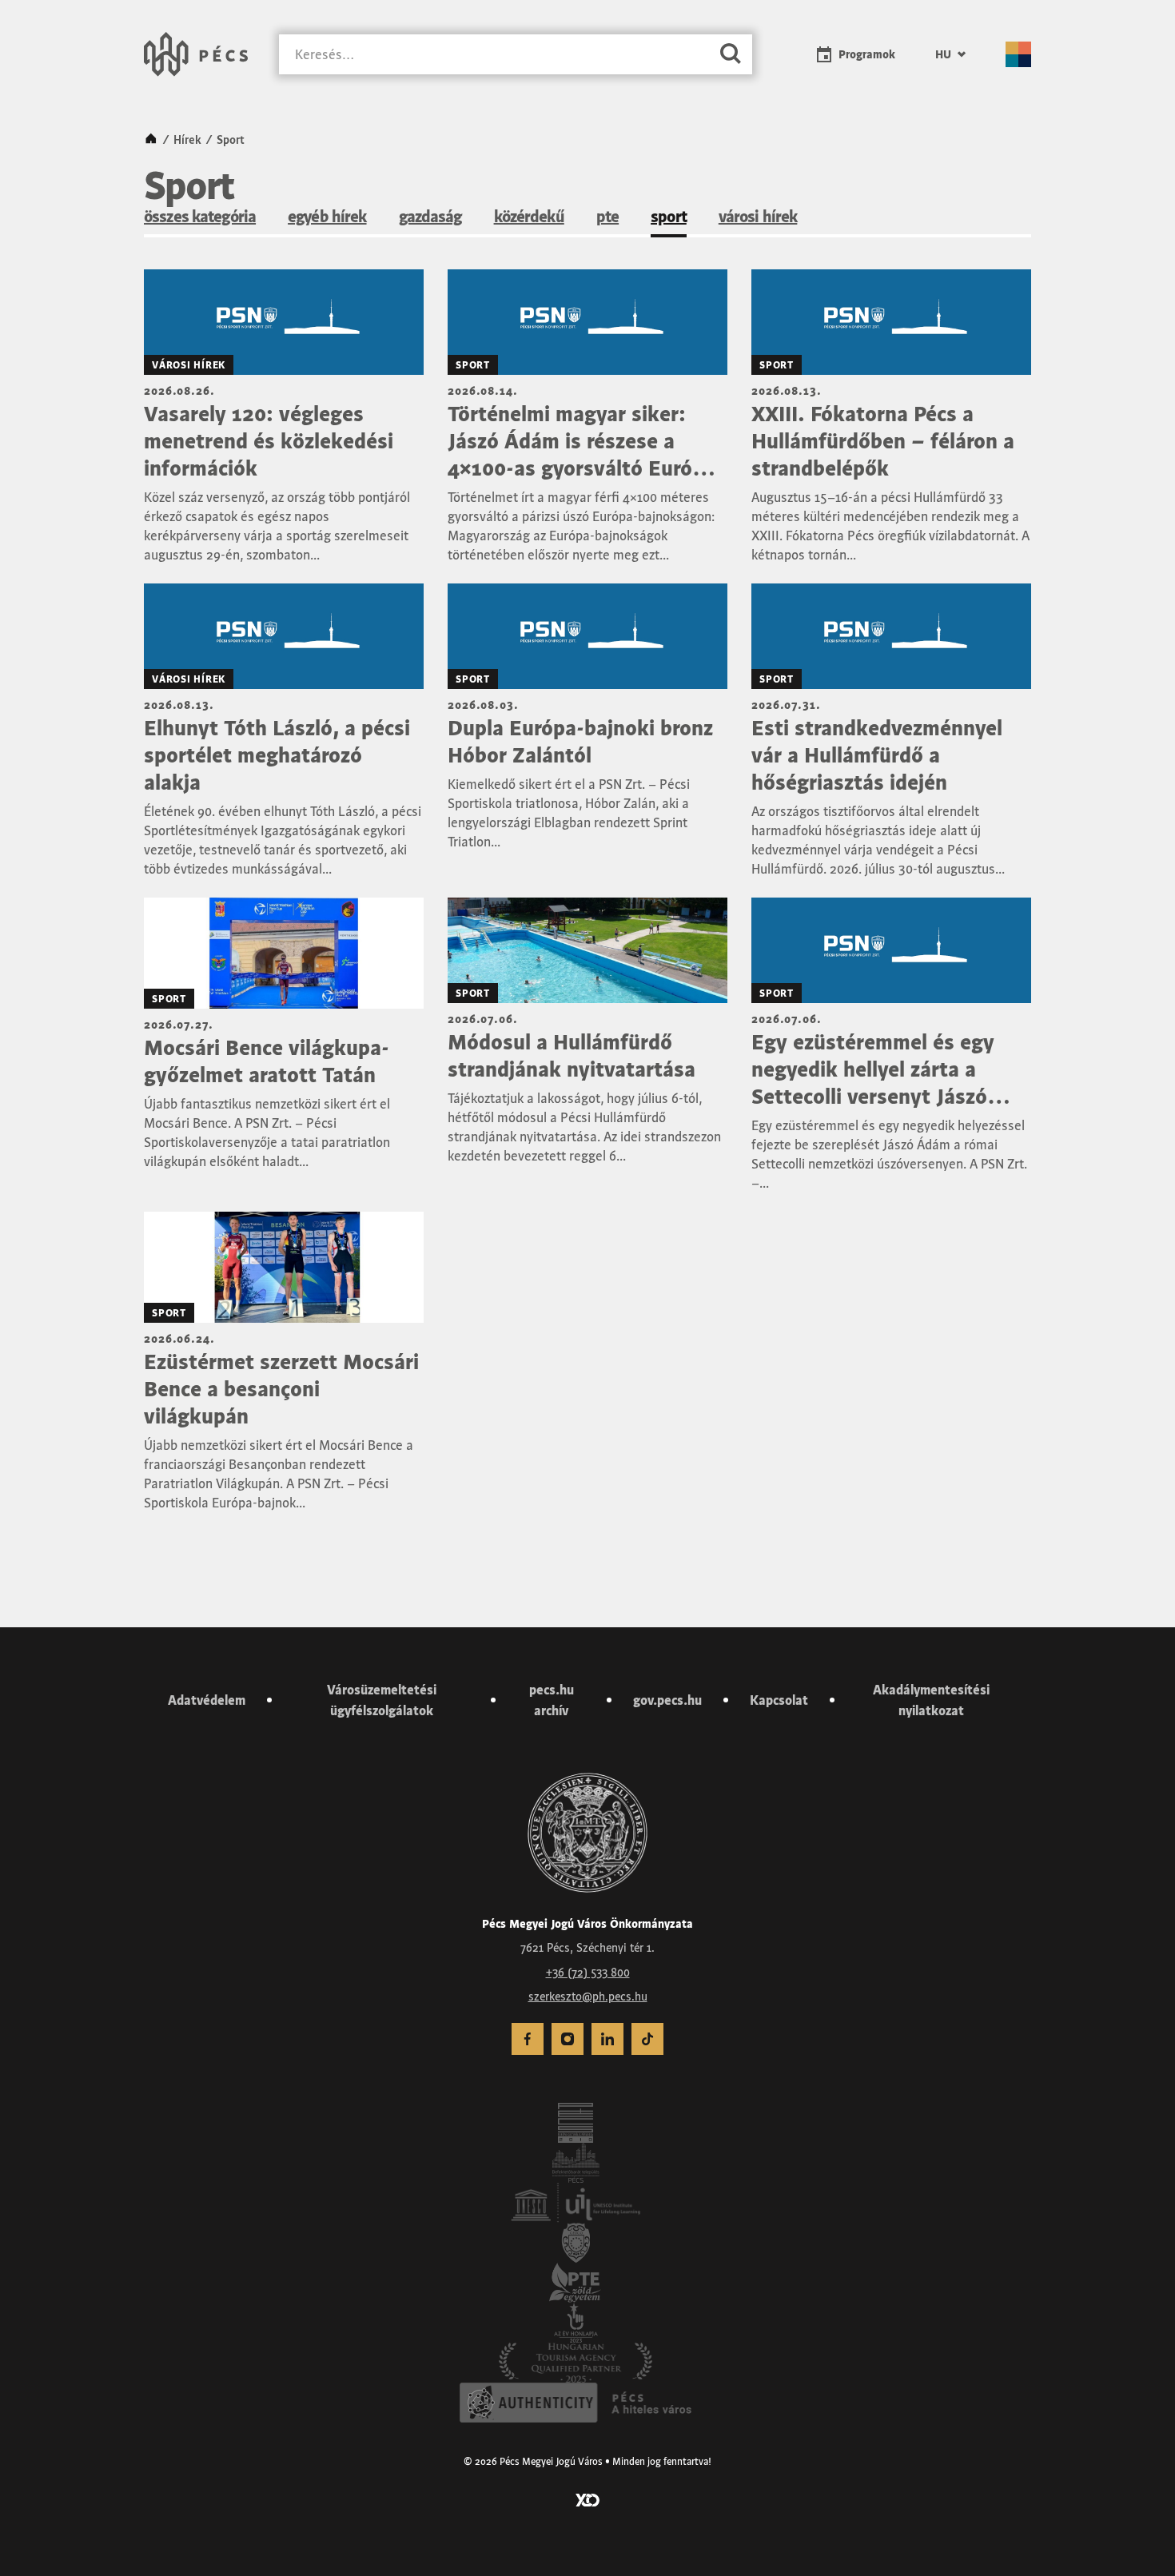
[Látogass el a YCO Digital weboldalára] (587, 2498)
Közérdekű (529, 217)
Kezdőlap (151, 140)
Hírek (187, 140)
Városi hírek (758, 217)
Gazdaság (430, 217)
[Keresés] (731, 55)
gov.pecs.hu (667, 1700)
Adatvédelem (207, 1700)
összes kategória (200, 217)
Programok (867, 54)
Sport (669, 217)
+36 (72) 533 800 (588, 1973)
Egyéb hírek (327, 217)
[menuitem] (950, 54)
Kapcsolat (779, 1700)
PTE (607, 217)
